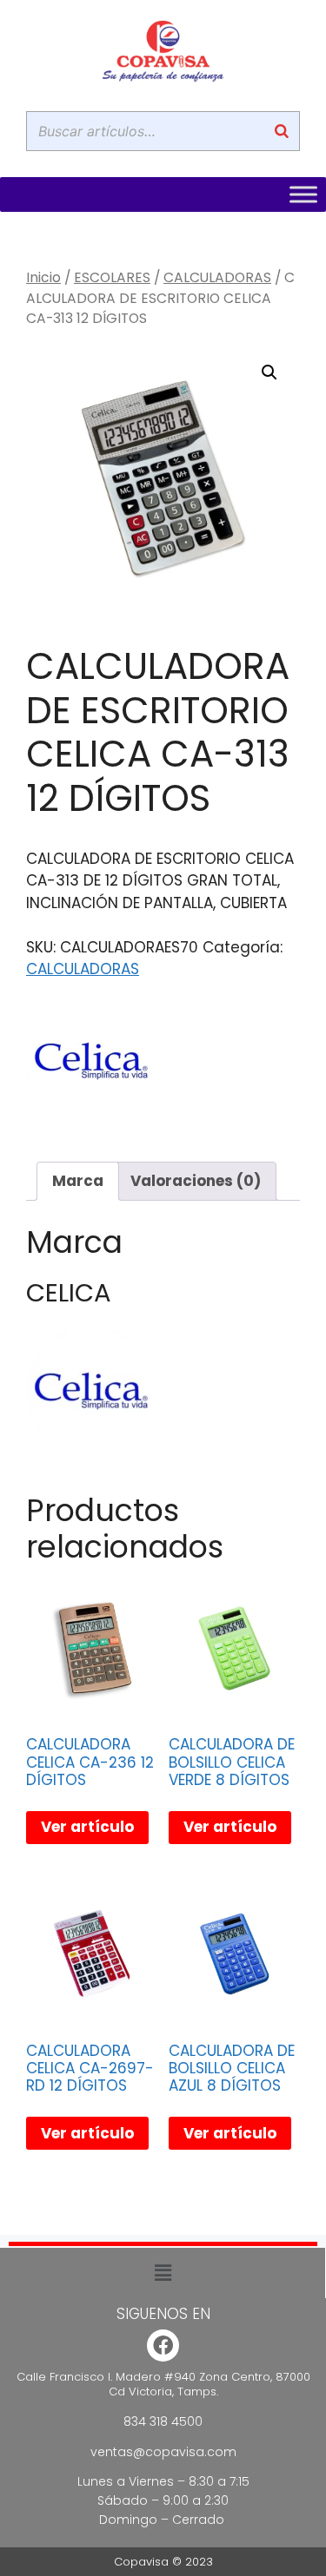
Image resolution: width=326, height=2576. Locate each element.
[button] (269, 372)
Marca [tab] (78, 1181)
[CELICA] (91, 1064)
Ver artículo (87, 1827)
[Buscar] (282, 131)
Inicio (43, 277)
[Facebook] (163, 2345)
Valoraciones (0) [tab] (196, 1181)
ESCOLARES (112, 277)
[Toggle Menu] (303, 194)
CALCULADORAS (217, 277)
